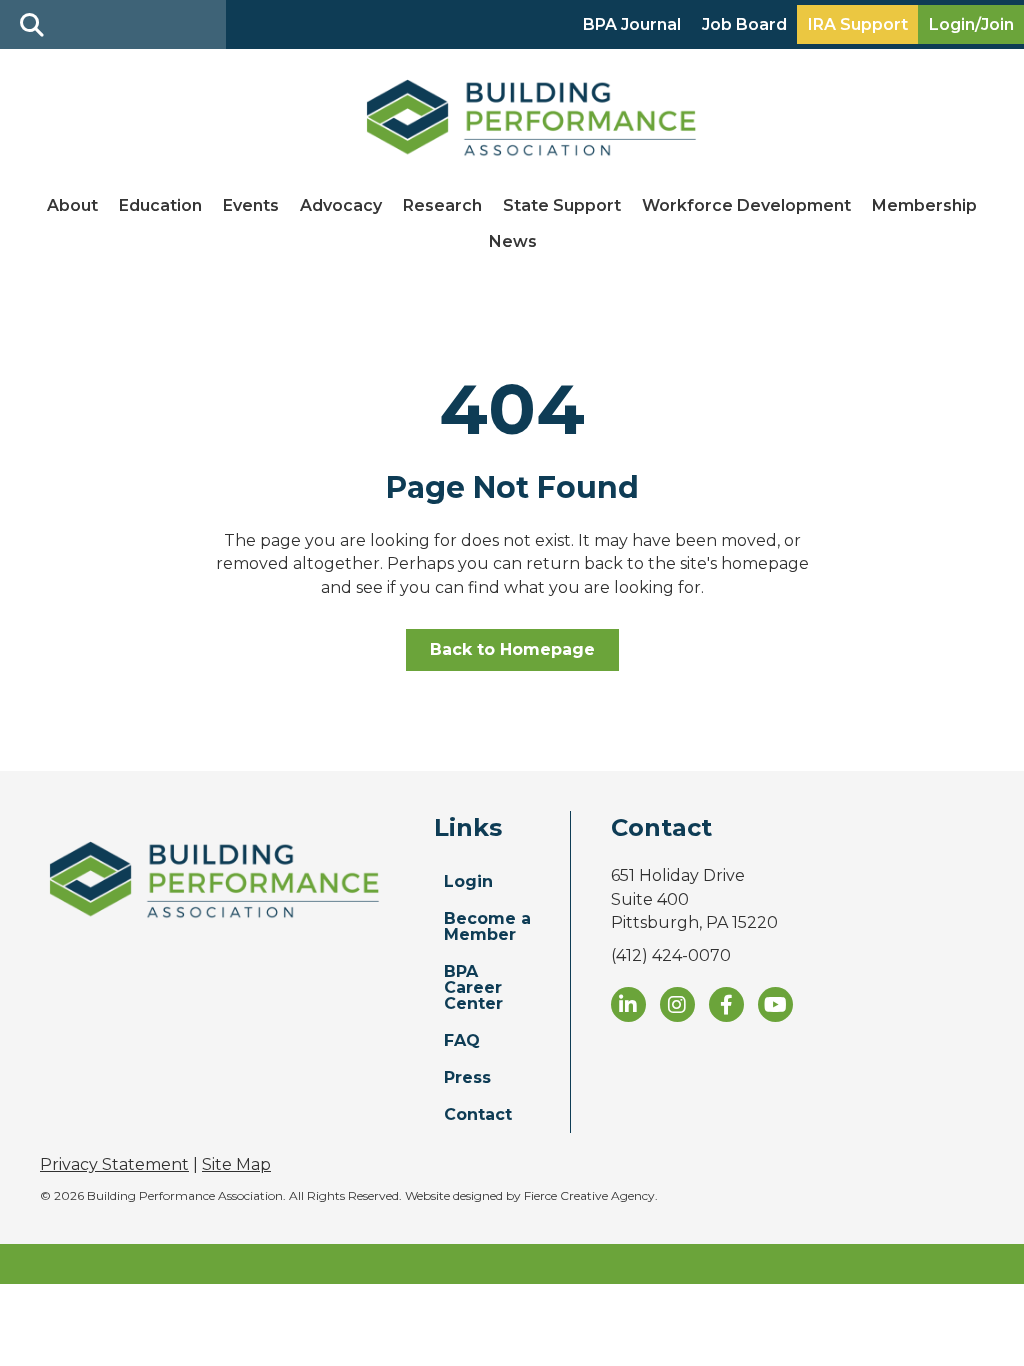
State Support (562, 205)
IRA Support (858, 24)
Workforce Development (746, 205)
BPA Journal (632, 24)
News (513, 241)
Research (442, 205)
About (72, 205)
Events (251, 205)
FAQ (462, 1040)
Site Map (236, 1164)
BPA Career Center (473, 987)
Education (160, 205)
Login (468, 881)
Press (467, 1077)
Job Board (744, 24)
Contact (478, 1114)
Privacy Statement (114, 1164)
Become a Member (487, 926)
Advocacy (341, 205)
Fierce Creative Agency (589, 1195)
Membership (924, 205)
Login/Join (971, 24)
